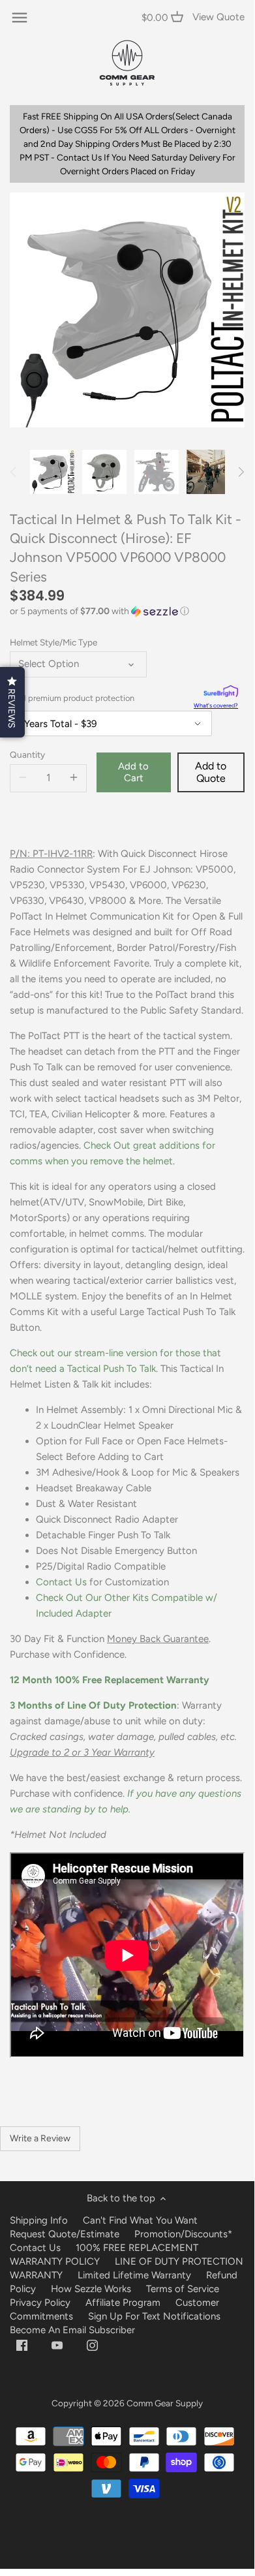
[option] (52, 472)
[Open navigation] (20, 18)
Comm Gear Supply (165, 2403)
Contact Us (61, 1582)
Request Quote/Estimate (66, 2234)
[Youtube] (57, 2345)
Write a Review (40, 2138)
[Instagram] (92, 2345)
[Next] (241, 472)
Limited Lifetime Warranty (134, 2275)
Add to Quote (211, 772)
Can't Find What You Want (140, 2220)
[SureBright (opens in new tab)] (221, 693)
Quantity (27, 754)
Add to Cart (133, 772)
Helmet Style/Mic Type (53, 642)
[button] (127, 612)
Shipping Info (39, 2220)
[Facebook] (22, 2345)
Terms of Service (183, 2289)
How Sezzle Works (91, 2289)
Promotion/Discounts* (183, 2234)
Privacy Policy (40, 2303)
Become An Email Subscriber (72, 2330)
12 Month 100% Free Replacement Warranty (111, 1680)
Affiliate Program (123, 2303)
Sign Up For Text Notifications (154, 2316)
